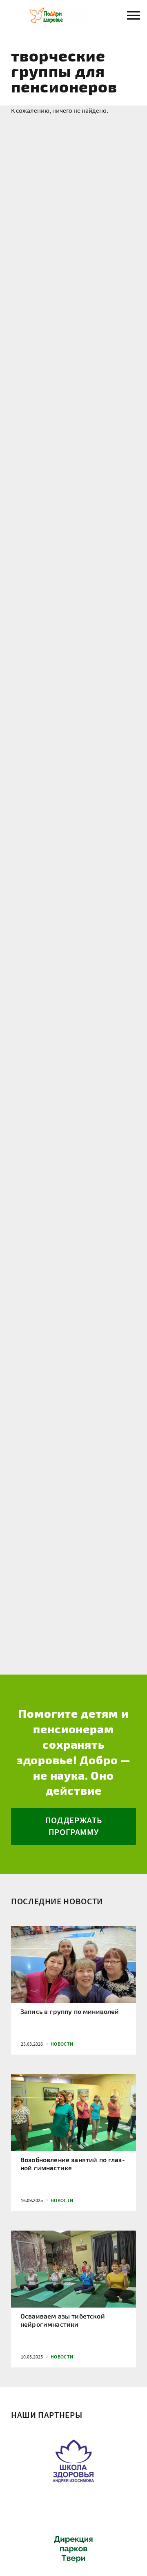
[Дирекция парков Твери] (73, 2547)
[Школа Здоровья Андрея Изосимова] (73, 2459)
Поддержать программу (73, 1826)
